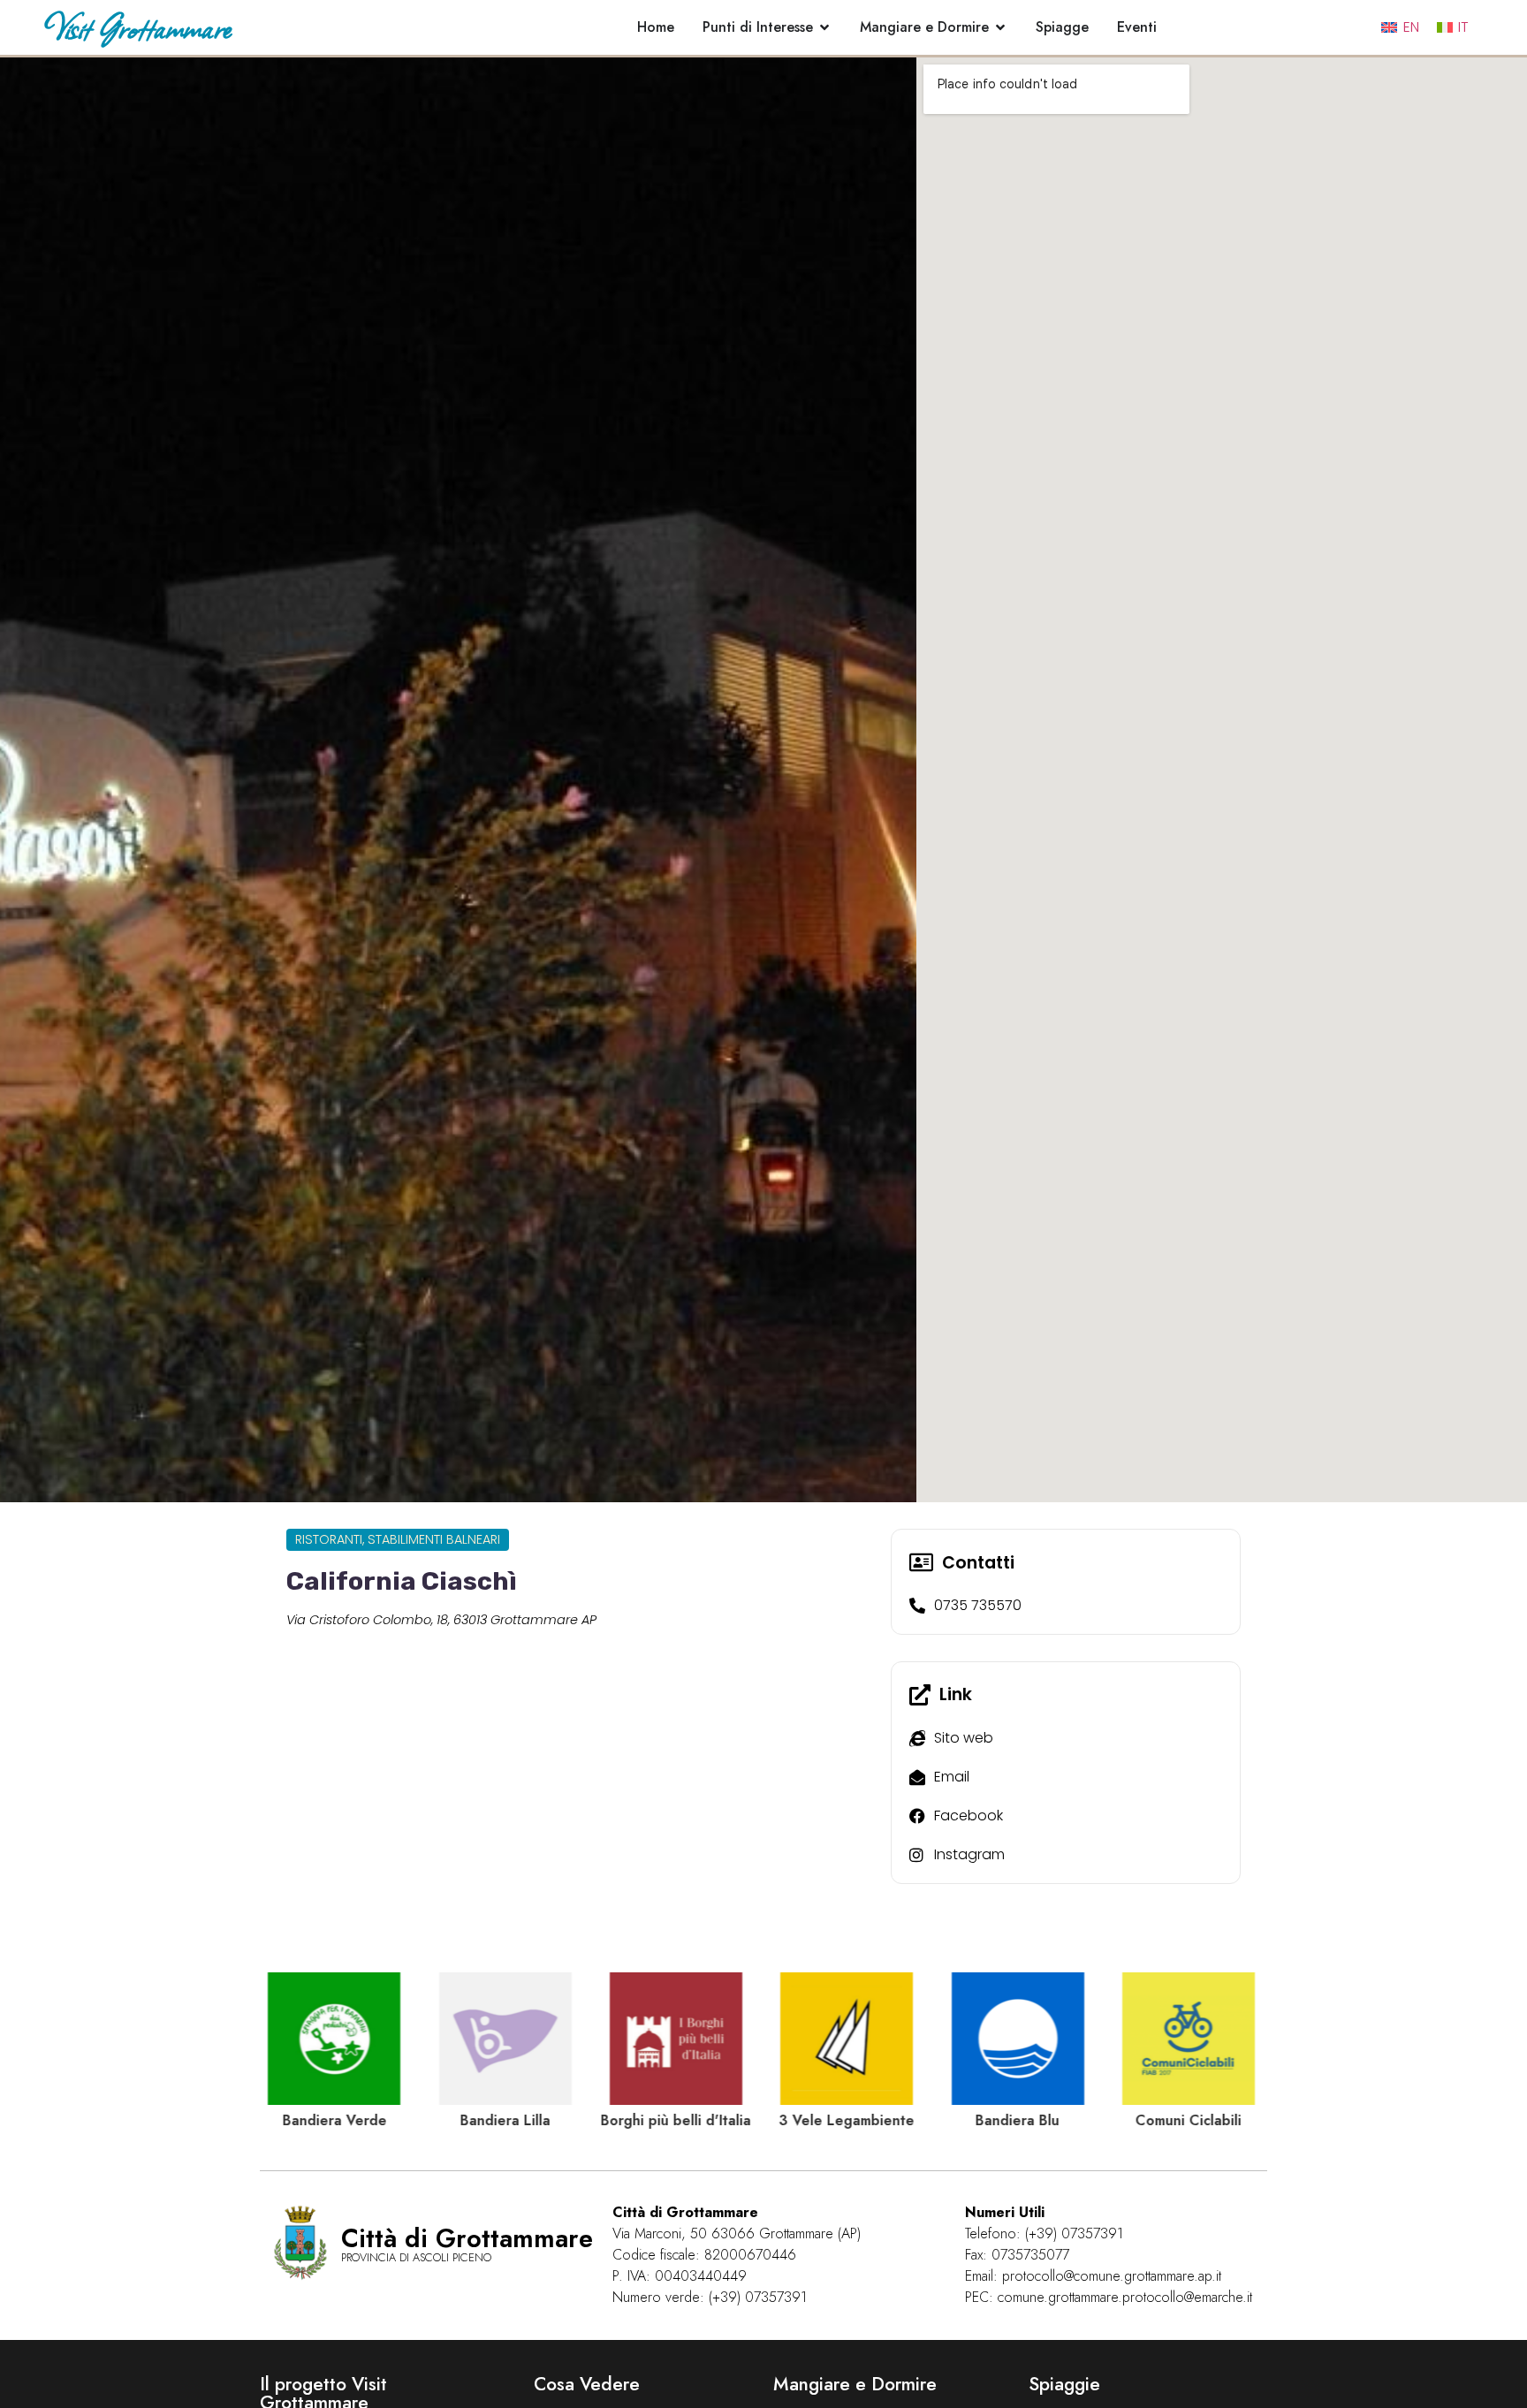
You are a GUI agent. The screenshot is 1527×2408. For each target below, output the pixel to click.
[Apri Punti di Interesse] (824, 27)
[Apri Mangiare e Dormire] (1000, 27)
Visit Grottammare (137, 27)
